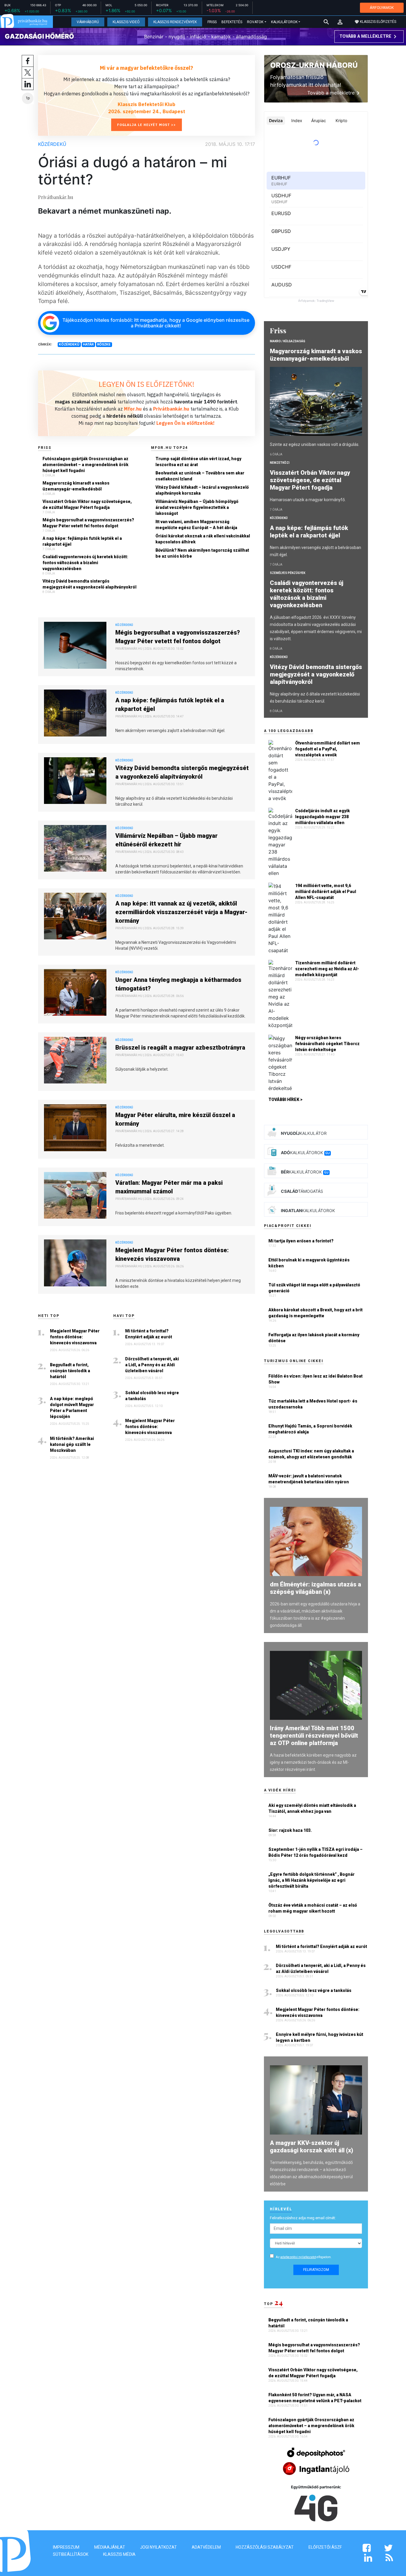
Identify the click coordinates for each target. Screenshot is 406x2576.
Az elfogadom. (304, 2257)
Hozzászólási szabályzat (265, 2547)
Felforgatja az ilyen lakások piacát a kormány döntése (314, 1338)
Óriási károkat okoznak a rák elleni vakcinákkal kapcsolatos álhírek (203, 539)
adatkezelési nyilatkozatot (298, 2257)
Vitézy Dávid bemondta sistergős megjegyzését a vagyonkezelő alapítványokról (89, 584)
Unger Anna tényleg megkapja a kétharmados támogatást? (178, 984)
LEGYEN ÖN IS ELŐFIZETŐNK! (147, 384)
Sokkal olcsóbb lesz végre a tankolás (152, 1396)
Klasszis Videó (126, 22)
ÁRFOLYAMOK (382, 8)
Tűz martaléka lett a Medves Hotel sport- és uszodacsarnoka (313, 1404)
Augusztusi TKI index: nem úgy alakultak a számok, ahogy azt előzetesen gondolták (311, 1454)
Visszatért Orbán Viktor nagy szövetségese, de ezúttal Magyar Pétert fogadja (87, 504)
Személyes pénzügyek (288, 573)
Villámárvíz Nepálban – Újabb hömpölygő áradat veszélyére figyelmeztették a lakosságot (197, 507)
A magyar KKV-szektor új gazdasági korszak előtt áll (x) (311, 2147)
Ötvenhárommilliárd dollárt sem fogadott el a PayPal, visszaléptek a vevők (328, 749)
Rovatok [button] (255, 22)
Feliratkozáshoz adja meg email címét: (303, 2218)
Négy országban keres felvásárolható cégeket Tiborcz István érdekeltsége (327, 1044)
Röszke (104, 344)
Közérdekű (52, 144)
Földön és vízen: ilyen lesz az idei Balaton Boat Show (315, 1379)
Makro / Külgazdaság (288, 341)
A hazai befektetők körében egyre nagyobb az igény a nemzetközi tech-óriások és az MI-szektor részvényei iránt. (313, 1762)
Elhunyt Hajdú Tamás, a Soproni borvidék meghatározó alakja (310, 1429)
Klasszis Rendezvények (175, 22)
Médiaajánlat (110, 2547)
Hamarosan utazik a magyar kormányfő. (308, 500)
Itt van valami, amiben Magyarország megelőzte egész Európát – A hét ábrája (196, 525)
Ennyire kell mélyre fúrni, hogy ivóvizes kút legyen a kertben (320, 2037)
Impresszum (66, 2547)
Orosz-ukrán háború (314, 65)
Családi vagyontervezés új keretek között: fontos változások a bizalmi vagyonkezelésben (85, 563)
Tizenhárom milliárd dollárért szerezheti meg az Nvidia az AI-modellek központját (327, 969)
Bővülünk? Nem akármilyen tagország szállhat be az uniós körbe (202, 553)
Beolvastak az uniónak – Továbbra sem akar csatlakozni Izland (200, 476)
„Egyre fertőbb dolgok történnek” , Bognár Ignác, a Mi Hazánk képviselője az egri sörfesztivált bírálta (311, 1880)
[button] (340, 22)
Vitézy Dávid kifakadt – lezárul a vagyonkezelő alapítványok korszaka (202, 490)
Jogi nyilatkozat (158, 2547)
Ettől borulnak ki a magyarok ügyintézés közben (309, 1263)
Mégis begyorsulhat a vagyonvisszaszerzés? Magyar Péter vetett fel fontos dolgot (88, 523)
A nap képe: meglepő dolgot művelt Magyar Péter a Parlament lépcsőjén (72, 1408)
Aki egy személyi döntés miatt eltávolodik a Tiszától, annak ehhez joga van (312, 1808)
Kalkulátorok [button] (284, 22)
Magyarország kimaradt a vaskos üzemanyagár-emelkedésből (76, 486)
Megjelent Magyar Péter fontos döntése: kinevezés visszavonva (172, 1254)
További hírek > (285, 1100)
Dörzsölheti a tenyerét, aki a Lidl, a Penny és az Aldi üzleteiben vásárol (152, 1365)
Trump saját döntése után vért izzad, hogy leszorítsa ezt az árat (198, 462)
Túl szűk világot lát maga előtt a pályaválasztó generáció (314, 1288)
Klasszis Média (119, 2554)
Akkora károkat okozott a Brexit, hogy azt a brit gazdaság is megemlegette (315, 1313)
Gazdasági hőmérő (39, 36)
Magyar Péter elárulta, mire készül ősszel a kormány (175, 1119)
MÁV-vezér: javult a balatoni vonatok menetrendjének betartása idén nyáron (309, 1479)
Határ (88, 344)
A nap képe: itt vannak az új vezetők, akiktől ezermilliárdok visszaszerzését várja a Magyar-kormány (181, 912)
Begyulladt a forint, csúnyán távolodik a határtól (70, 1371)
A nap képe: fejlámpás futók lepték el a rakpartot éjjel (82, 541)
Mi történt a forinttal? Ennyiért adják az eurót (149, 1334)
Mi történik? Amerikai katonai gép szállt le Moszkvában (72, 1444)
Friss (212, 22)
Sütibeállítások (71, 2554)
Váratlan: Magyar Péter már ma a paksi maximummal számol (169, 1187)
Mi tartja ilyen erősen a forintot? (301, 1241)
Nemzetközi (280, 463)
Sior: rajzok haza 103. (290, 1830)
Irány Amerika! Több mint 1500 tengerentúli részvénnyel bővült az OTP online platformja (314, 1736)
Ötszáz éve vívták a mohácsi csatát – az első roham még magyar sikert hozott (313, 1908)
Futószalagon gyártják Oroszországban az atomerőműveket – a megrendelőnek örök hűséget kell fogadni (85, 465)
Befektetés (232, 22)
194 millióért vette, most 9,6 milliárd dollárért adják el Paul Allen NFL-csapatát (326, 892)
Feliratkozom (316, 2270)
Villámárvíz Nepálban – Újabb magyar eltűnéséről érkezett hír (166, 840)
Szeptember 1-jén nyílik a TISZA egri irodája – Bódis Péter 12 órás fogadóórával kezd (315, 1852)
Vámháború (88, 22)
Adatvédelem (206, 2547)
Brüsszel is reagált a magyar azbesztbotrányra (180, 1048)
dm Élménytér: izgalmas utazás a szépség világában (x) (315, 1588)
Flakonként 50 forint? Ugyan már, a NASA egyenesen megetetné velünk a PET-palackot (315, 2398)
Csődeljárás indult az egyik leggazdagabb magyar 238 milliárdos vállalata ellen (322, 817)
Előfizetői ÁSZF (325, 2547)
